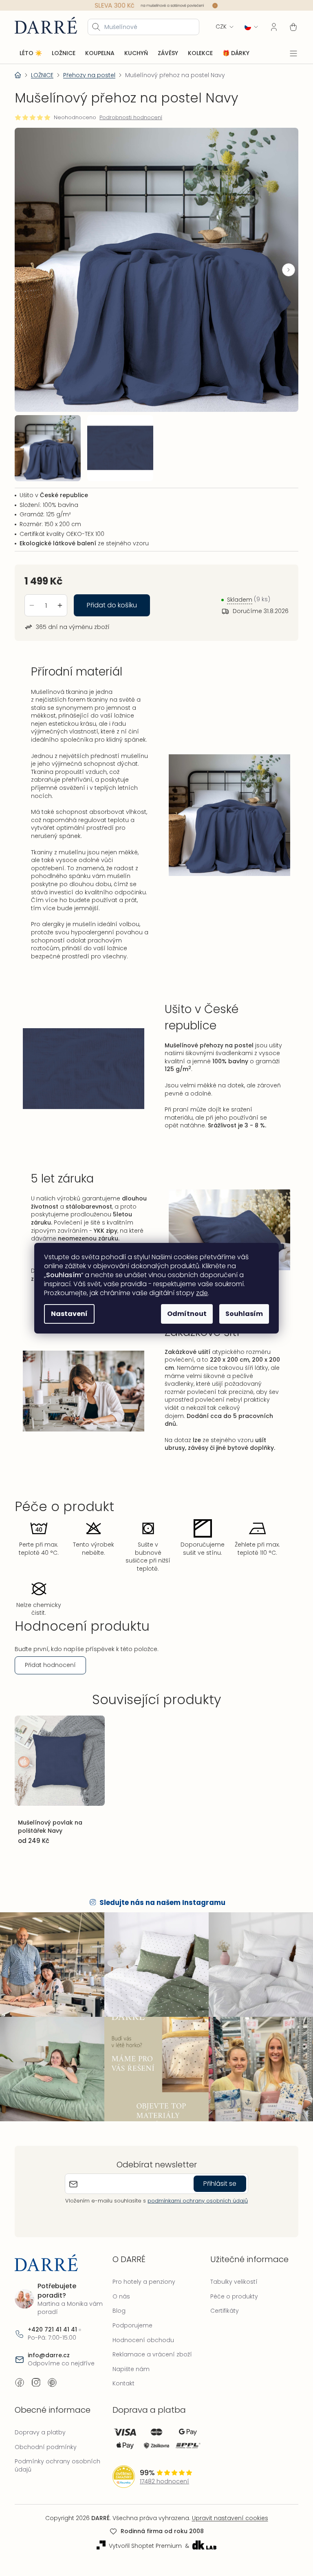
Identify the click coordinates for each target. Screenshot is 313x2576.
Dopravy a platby (40, 2443)
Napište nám (129, 2380)
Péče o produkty (230, 2307)
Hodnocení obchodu (141, 2351)
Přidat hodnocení (50, 1682)
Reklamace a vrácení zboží (150, 2365)
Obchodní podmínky (46, 2458)
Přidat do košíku (112, 598)
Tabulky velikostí (230, 2293)
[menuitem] (31, 53)
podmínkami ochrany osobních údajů (195, 2211)
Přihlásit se (217, 2194)
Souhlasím (241, 1314)
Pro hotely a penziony (142, 2293)
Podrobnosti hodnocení (131, 117)
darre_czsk (36, 2393)
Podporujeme (130, 2336)
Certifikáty (220, 2322)
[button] (282, 267)
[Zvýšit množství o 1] (60, 598)
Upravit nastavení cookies (227, 2529)
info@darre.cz (49, 2366)
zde (199, 1293)
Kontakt (121, 2394)
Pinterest (52, 2393)
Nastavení (66, 1314)
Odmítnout (184, 1314)
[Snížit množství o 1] (32, 598)
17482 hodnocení (162, 2493)
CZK (215, 26)
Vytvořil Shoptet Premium (142, 2557)
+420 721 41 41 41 (52, 2341)
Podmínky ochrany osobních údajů (57, 2476)
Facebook (20, 2393)
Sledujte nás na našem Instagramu (160, 1918)
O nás (119, 2307)
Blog (117, 2322)
